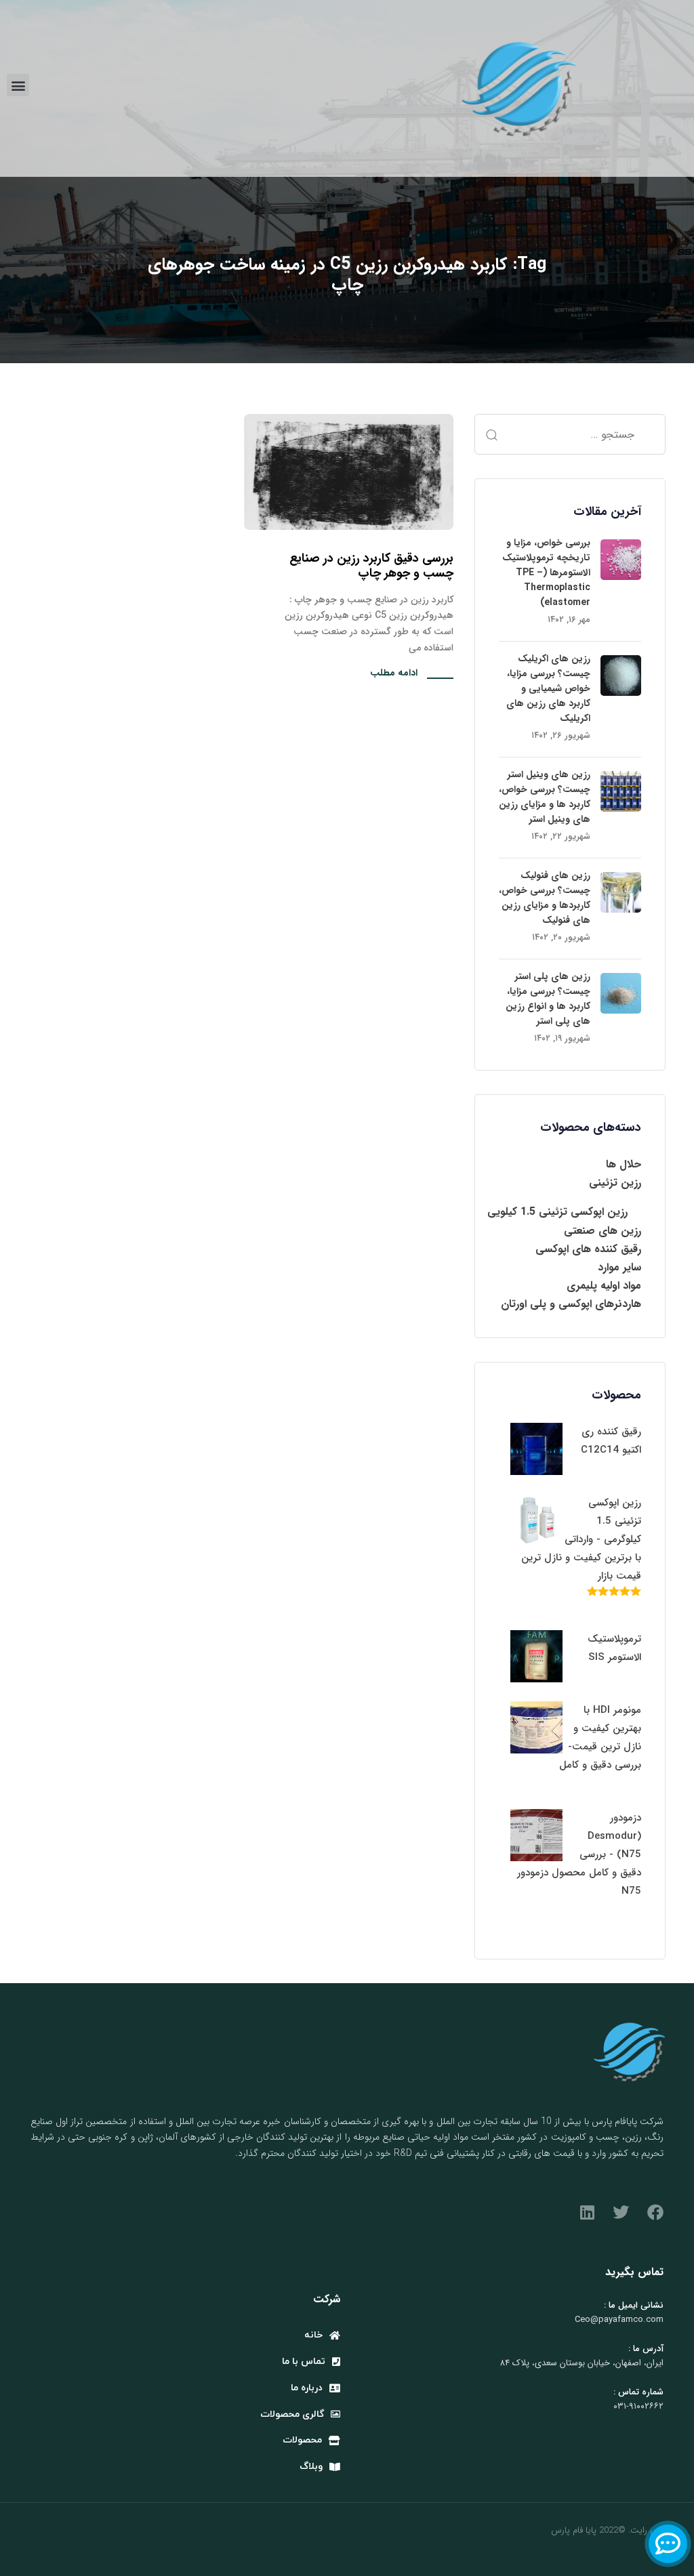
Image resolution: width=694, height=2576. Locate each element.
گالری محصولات (292, 2414)
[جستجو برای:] (570, 434)
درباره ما (307, 2388)
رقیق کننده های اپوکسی (588, 1249)
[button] (18, 85)
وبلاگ (311, 2467)
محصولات (302, 2440)
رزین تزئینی (615, 1183)
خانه (313, 2335)
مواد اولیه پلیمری (604, 1286)
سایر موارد (619, 1267)
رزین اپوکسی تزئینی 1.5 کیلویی (557, 1212)
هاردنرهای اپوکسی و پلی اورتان (571, 1304)
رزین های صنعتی (603, 1231)
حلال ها (624, 1164)
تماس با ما (304, 2362)
